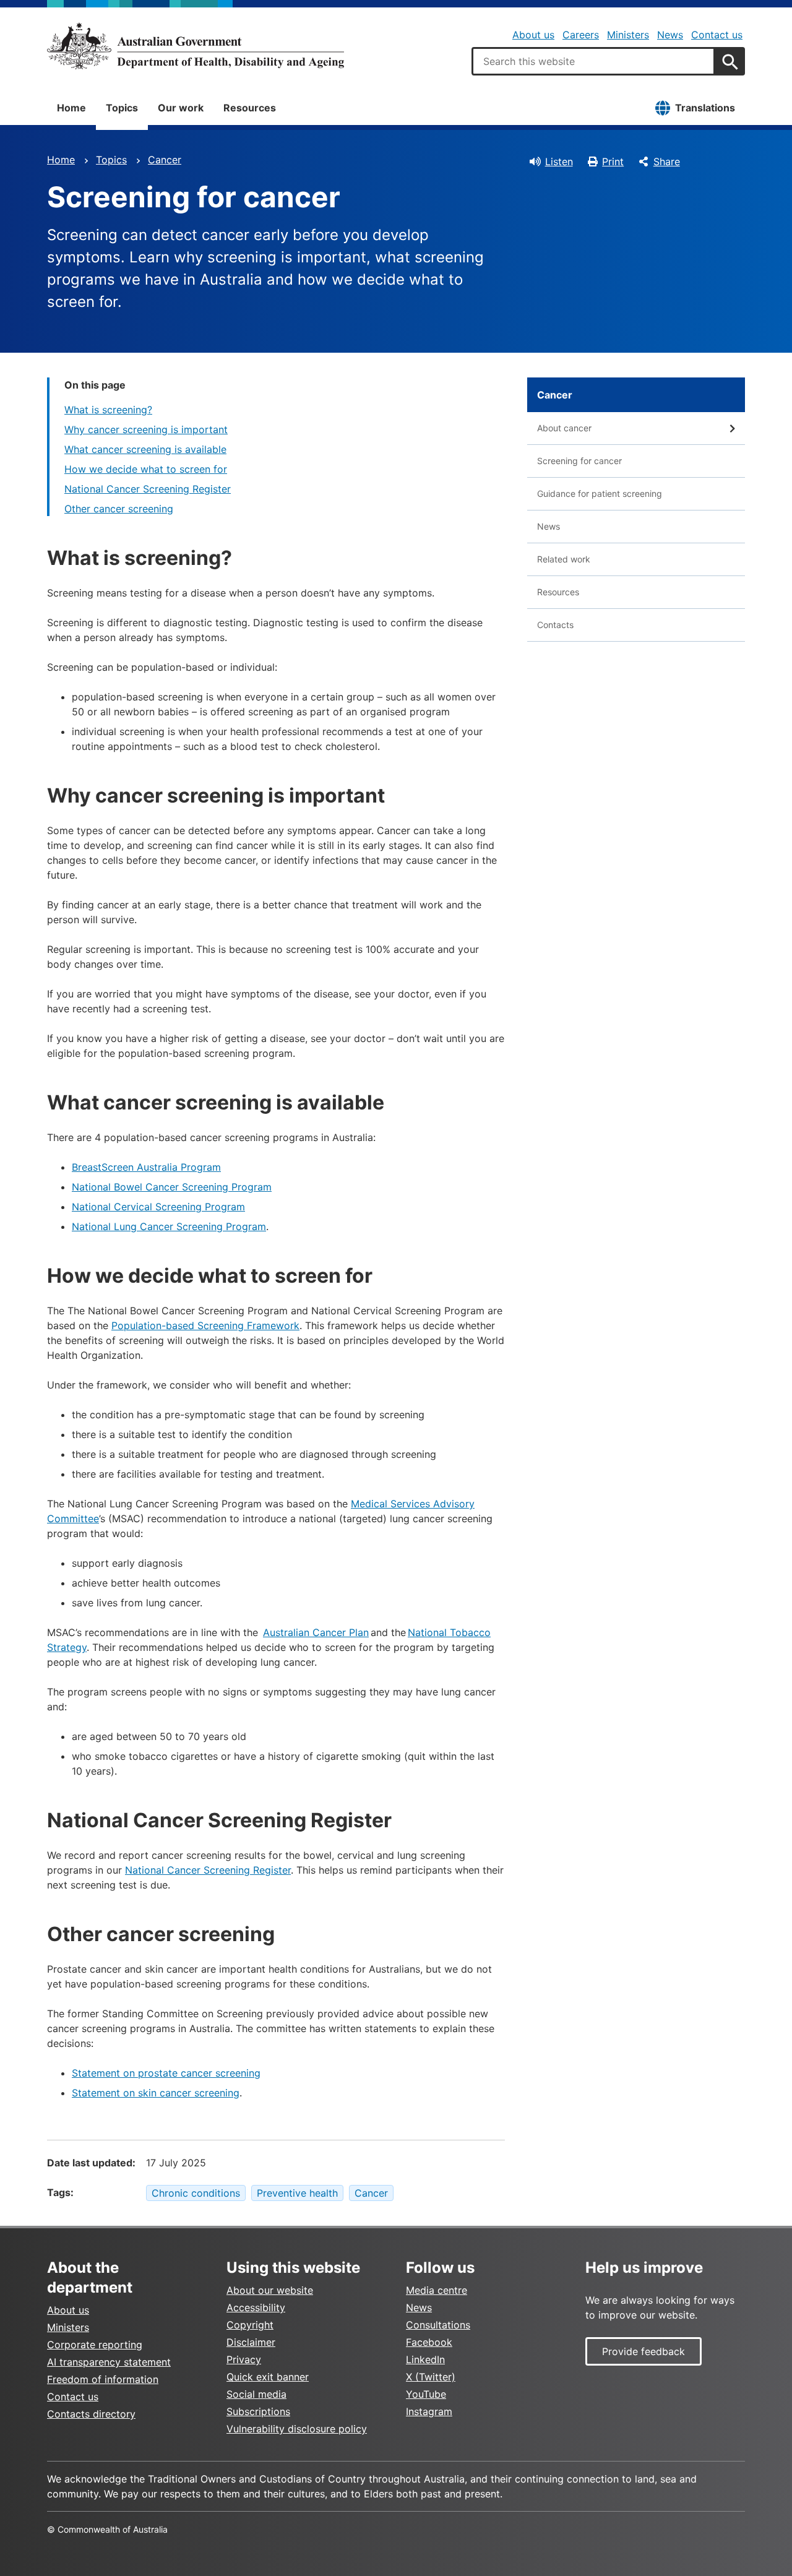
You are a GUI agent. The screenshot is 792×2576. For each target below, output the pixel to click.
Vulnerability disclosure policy (297, 2429)
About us (533, 35)
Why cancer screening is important (146, 429)
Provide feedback (643, 2351)
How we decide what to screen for (146, 469)
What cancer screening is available (145, 449)
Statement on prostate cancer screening (166, 2073)
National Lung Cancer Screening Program (169, 1226)
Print (613, 162)
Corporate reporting (95, 2345)
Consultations (438, 2325)
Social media (256, 2394)
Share (667, 162)
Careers (581, 35)
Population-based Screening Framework (205, 1325)
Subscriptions (258, 2411)
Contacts (555, 625)
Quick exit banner (268, 2377)
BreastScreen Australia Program (146, 1167)
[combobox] (593, 61)
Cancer (165, 160)
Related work (564, 559)
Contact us (717, 35)
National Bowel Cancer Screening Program (172, 1187)
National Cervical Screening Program (158, 1207)
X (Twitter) (431, 2377)
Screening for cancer (579, 461)
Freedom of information (103, 2379)
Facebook (429, 2342)
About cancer (564, 428)
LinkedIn (425, 2359)
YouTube (426, 2394)
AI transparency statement (109, 2362)
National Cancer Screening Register (148, 489)
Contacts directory (91, 2414)
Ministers (628, 35)
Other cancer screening (119, 509)
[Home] (196, 46)
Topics (122, 108)
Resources (250, 108)
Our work (181, 108)
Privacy (244, 2359)
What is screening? (108, 410)
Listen (559, 162)
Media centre (437, 2290)
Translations (705, 108)
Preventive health (297, 2193)
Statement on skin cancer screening (156, 2093)
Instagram (429, 2411)
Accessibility (256, 2307)
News (670, 35)
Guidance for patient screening (600, 493)
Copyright (250, 2325)
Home (71, 108)
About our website (270, 2290)
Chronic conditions (196, 2193)
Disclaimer (251, 2342)
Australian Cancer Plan (316, 1632)
